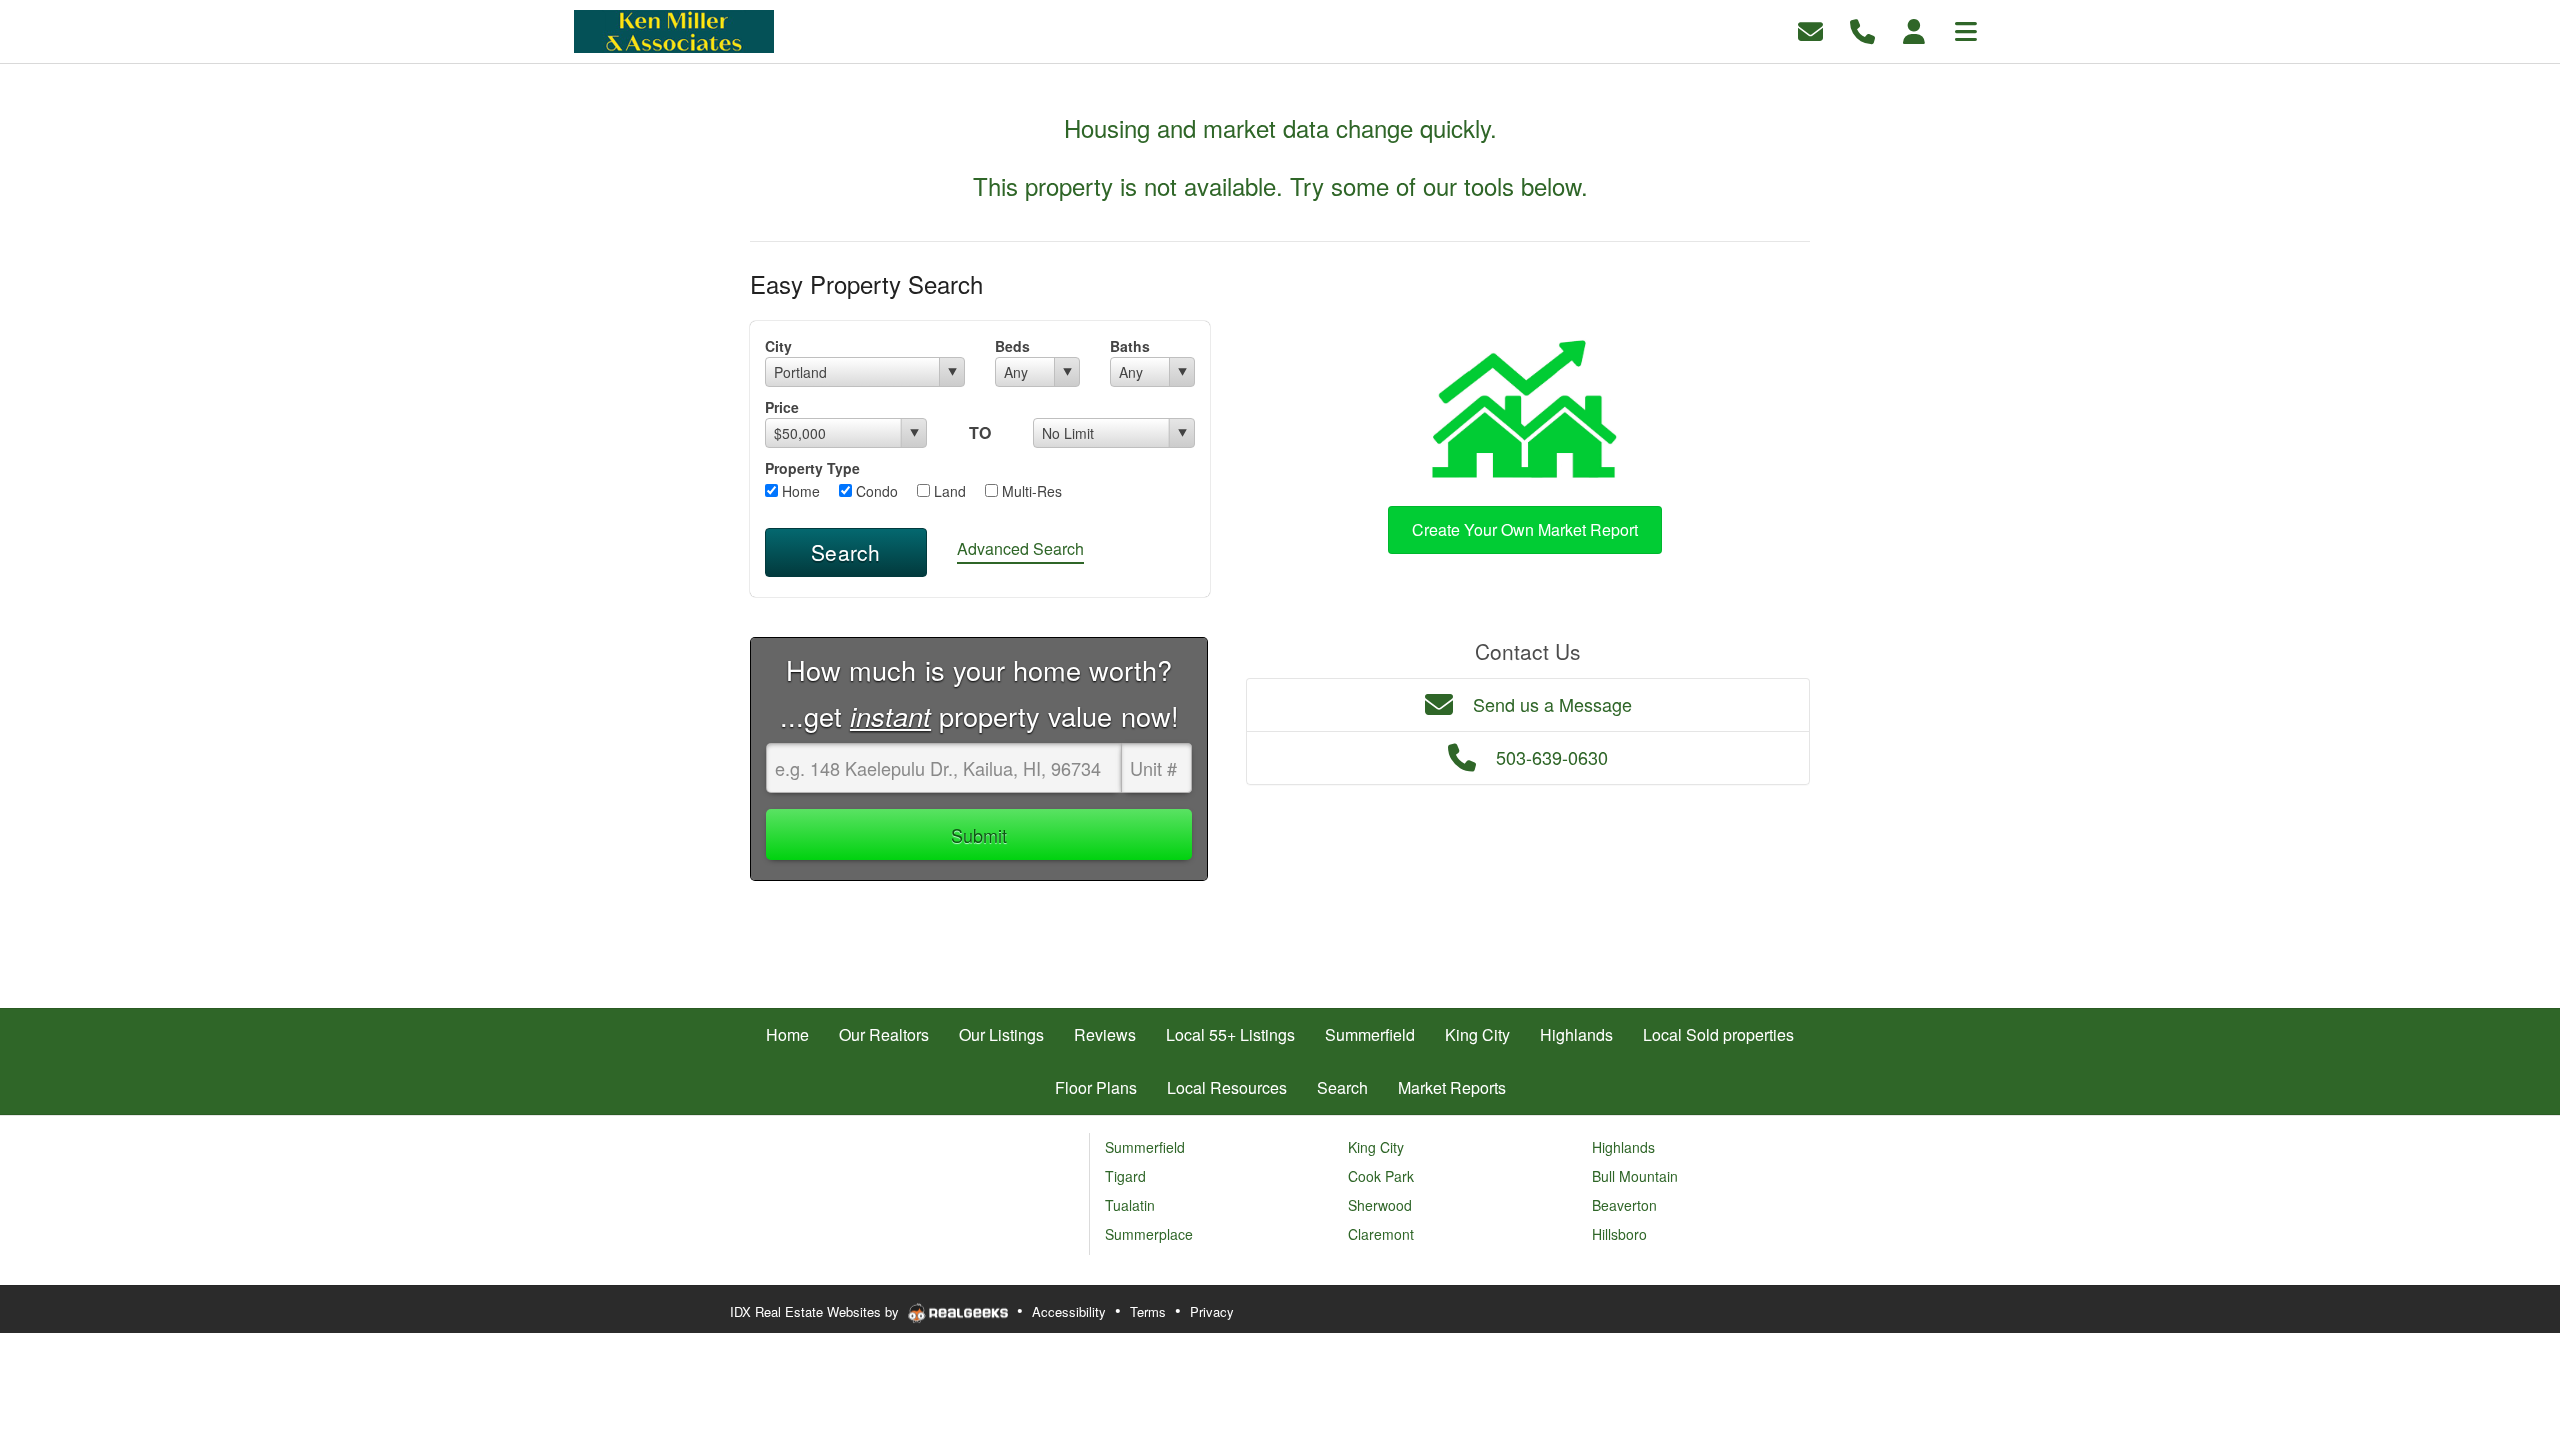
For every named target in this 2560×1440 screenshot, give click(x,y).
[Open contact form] (1810, 29)
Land (948, 491)
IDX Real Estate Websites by (816, 1311)
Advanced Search (1020, 548)
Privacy (1212, 1311)
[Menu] (1966, 29)
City (778, 346)
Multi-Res (1030, 491)
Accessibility (1069, 1311)
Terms (1148, 1311)
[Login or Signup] (1914, 29)
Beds (1012, 346)
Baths (1130, 346)
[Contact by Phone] (1862, 29)
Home (799, 491)
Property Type (812, 468)
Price (782, 407)
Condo (875, 491)
